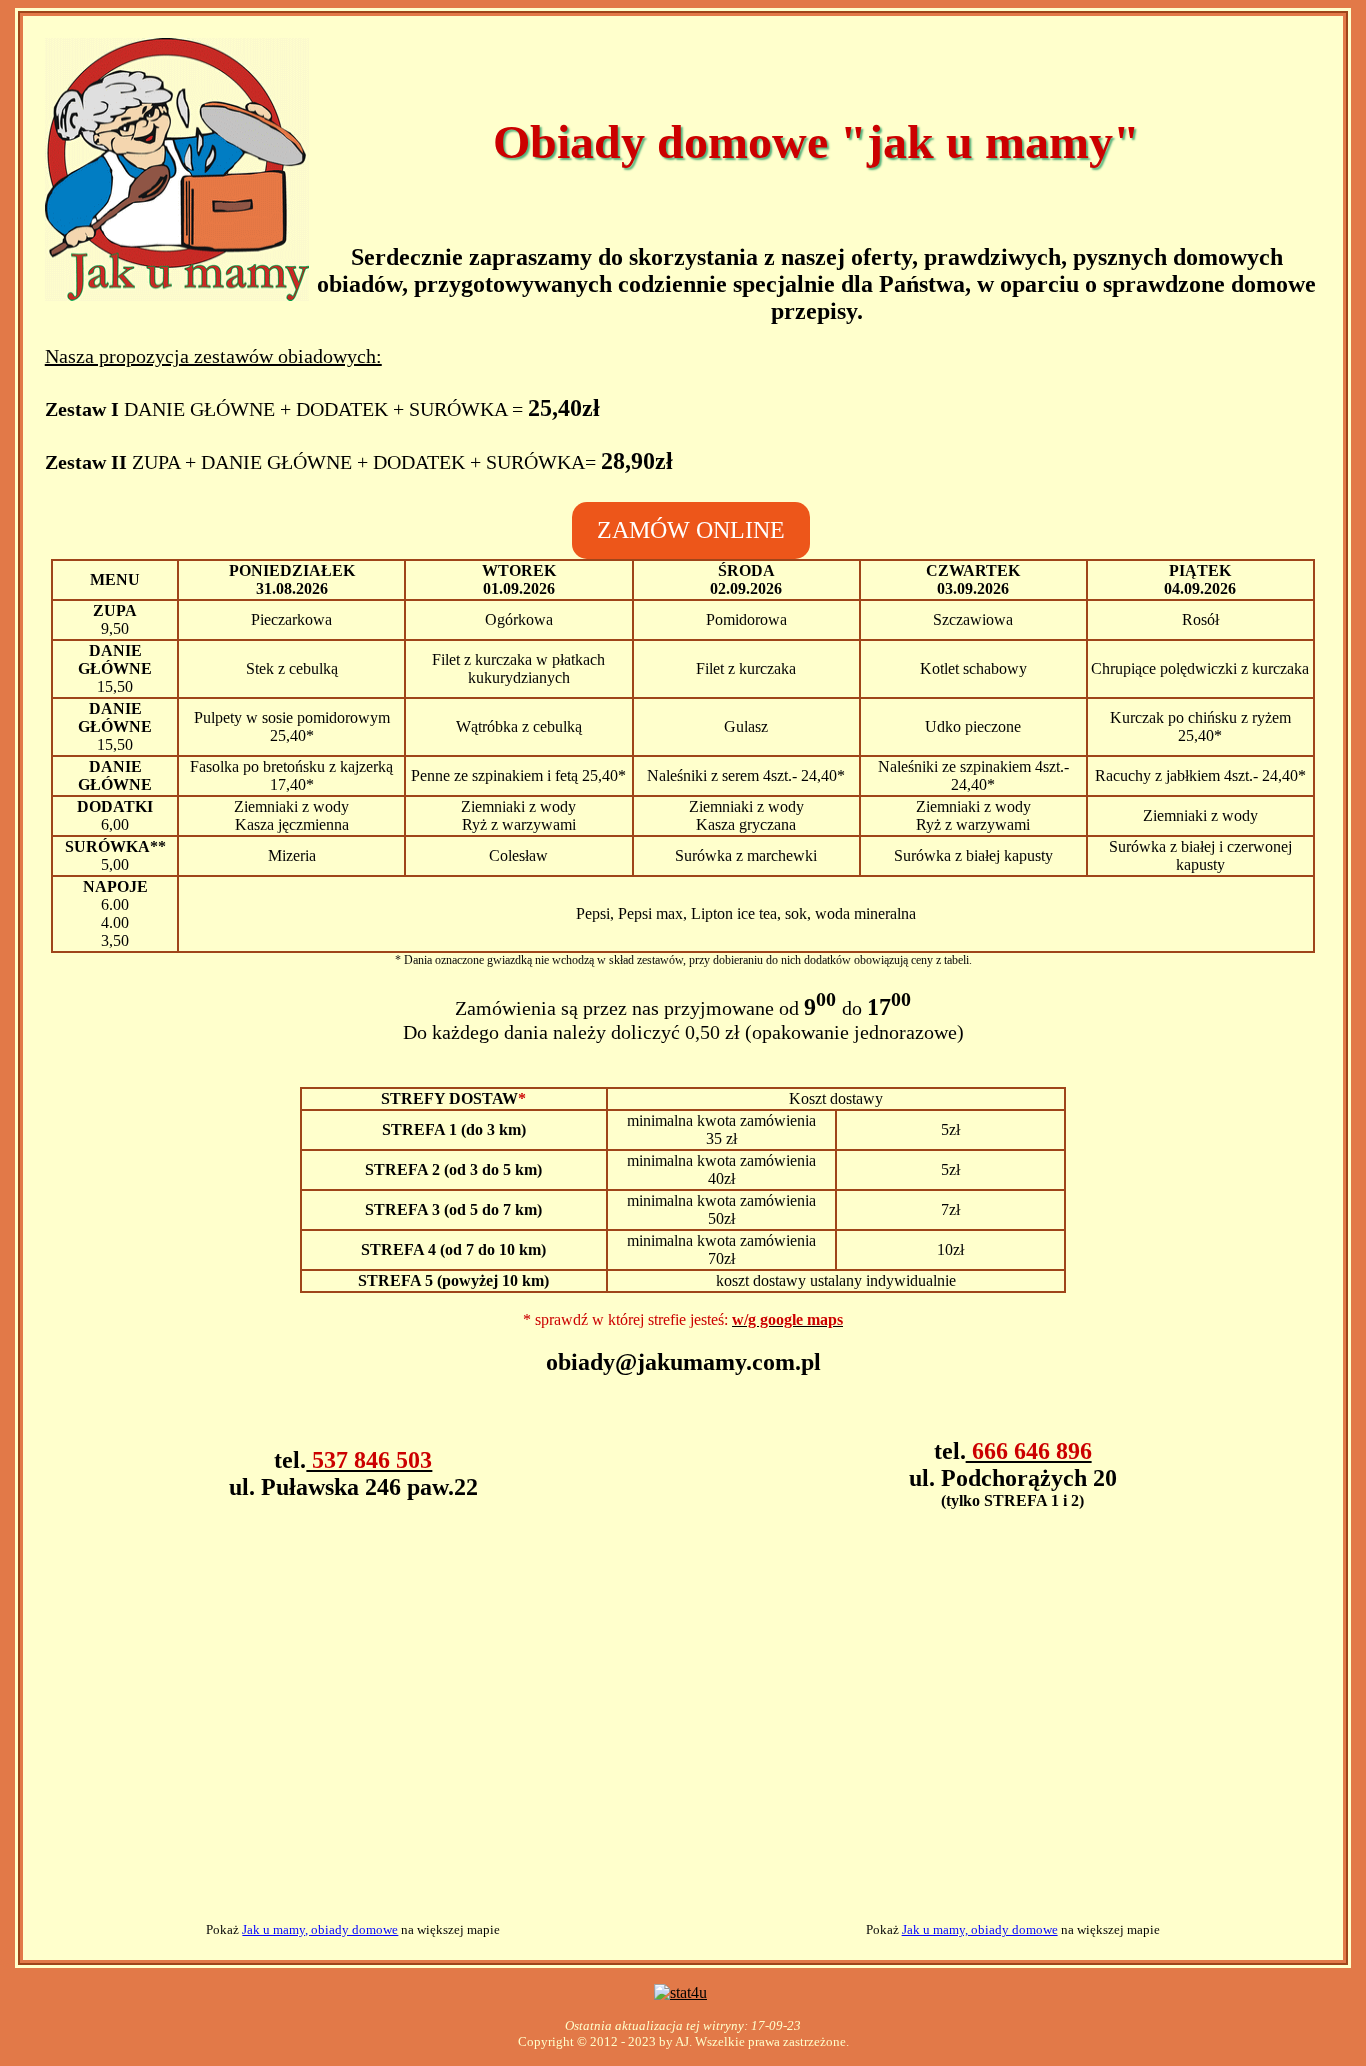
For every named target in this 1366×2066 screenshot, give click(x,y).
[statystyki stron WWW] (680, 1992)
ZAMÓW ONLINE (691, 530)
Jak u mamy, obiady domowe (320, 1929)
